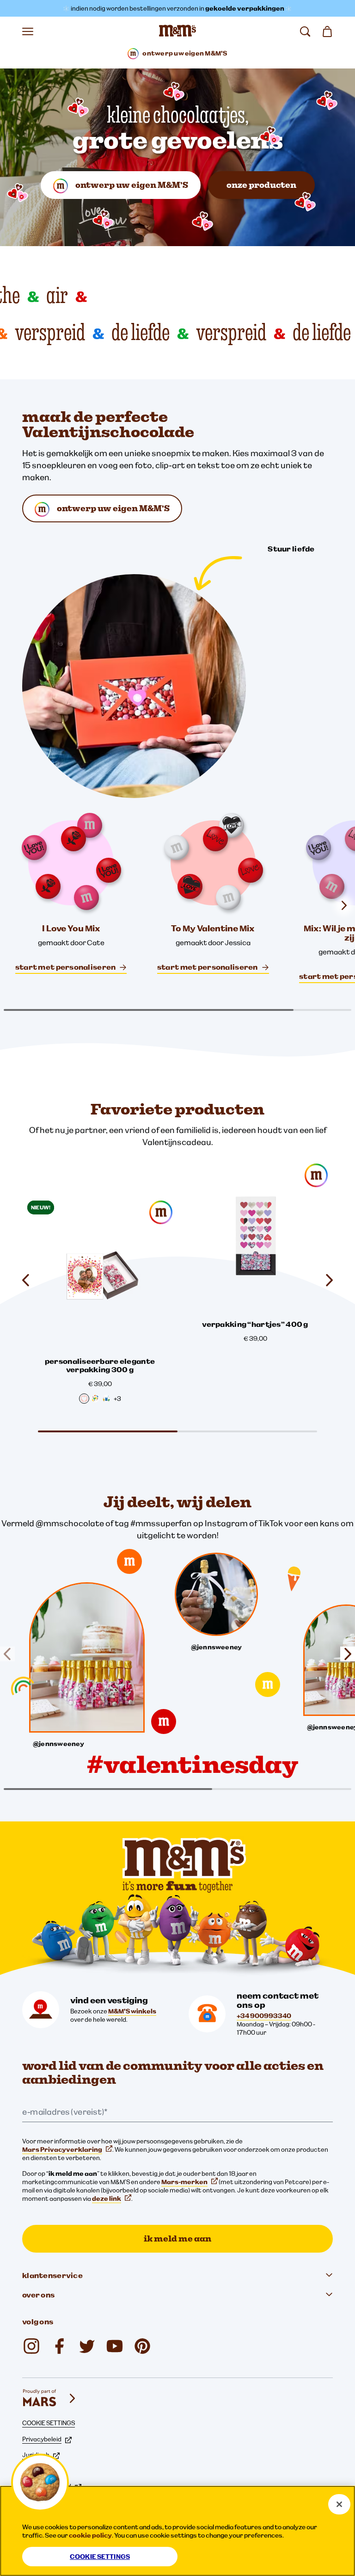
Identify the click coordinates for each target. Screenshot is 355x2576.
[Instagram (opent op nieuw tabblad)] (31, 2346)
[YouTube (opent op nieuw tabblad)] (115, 2346)
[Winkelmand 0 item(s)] (327, 31)
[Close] (339, 2504)
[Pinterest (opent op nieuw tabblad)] (142, 2346)
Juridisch (36, 2455)
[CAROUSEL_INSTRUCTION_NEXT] (344, 1654)
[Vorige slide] (30, 1280)
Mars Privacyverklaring (62, 2149)
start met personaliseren (66, 967)
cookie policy (90, 2535)
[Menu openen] (28, 31)
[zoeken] (305, 31)
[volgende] (344, 905)
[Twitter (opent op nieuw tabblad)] (87, 2346)
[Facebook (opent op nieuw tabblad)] (59, 2346)
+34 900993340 (264, 2016)
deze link (107, 2198)
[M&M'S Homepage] (177, 31)
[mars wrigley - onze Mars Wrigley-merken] (50, 2398)
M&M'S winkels (132, 2011)
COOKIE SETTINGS (49, 2423)
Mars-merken (184, 2182)
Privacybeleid (42, 2439)
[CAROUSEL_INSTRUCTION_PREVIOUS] (11, 1654)
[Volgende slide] (325, 1280)
